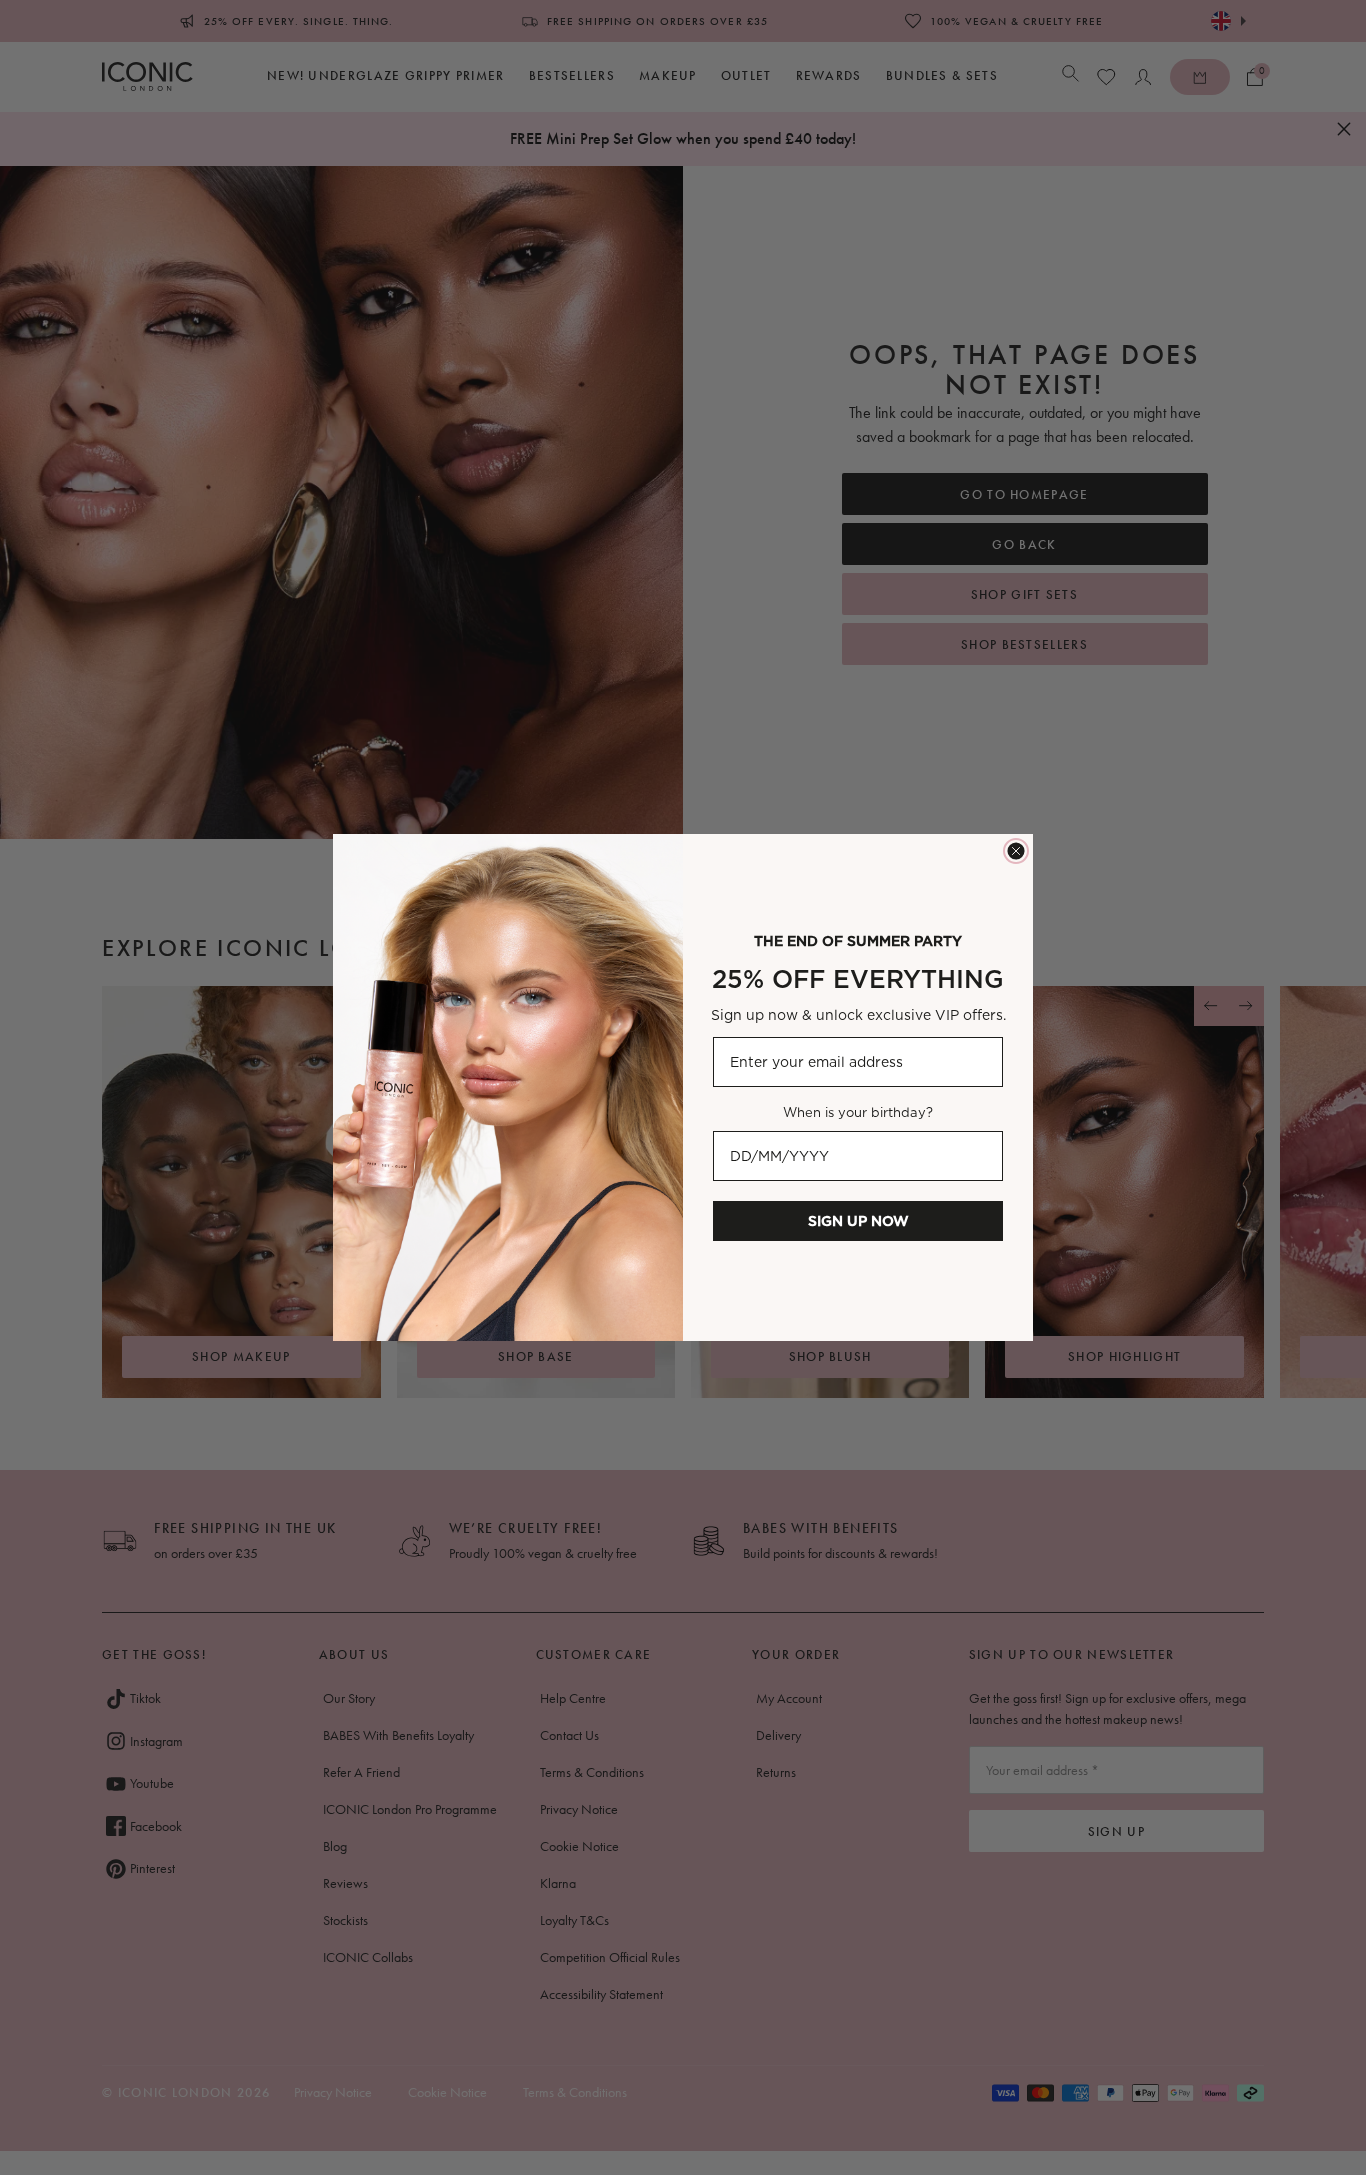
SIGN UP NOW (858, 1221)
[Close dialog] (1016, 851)
